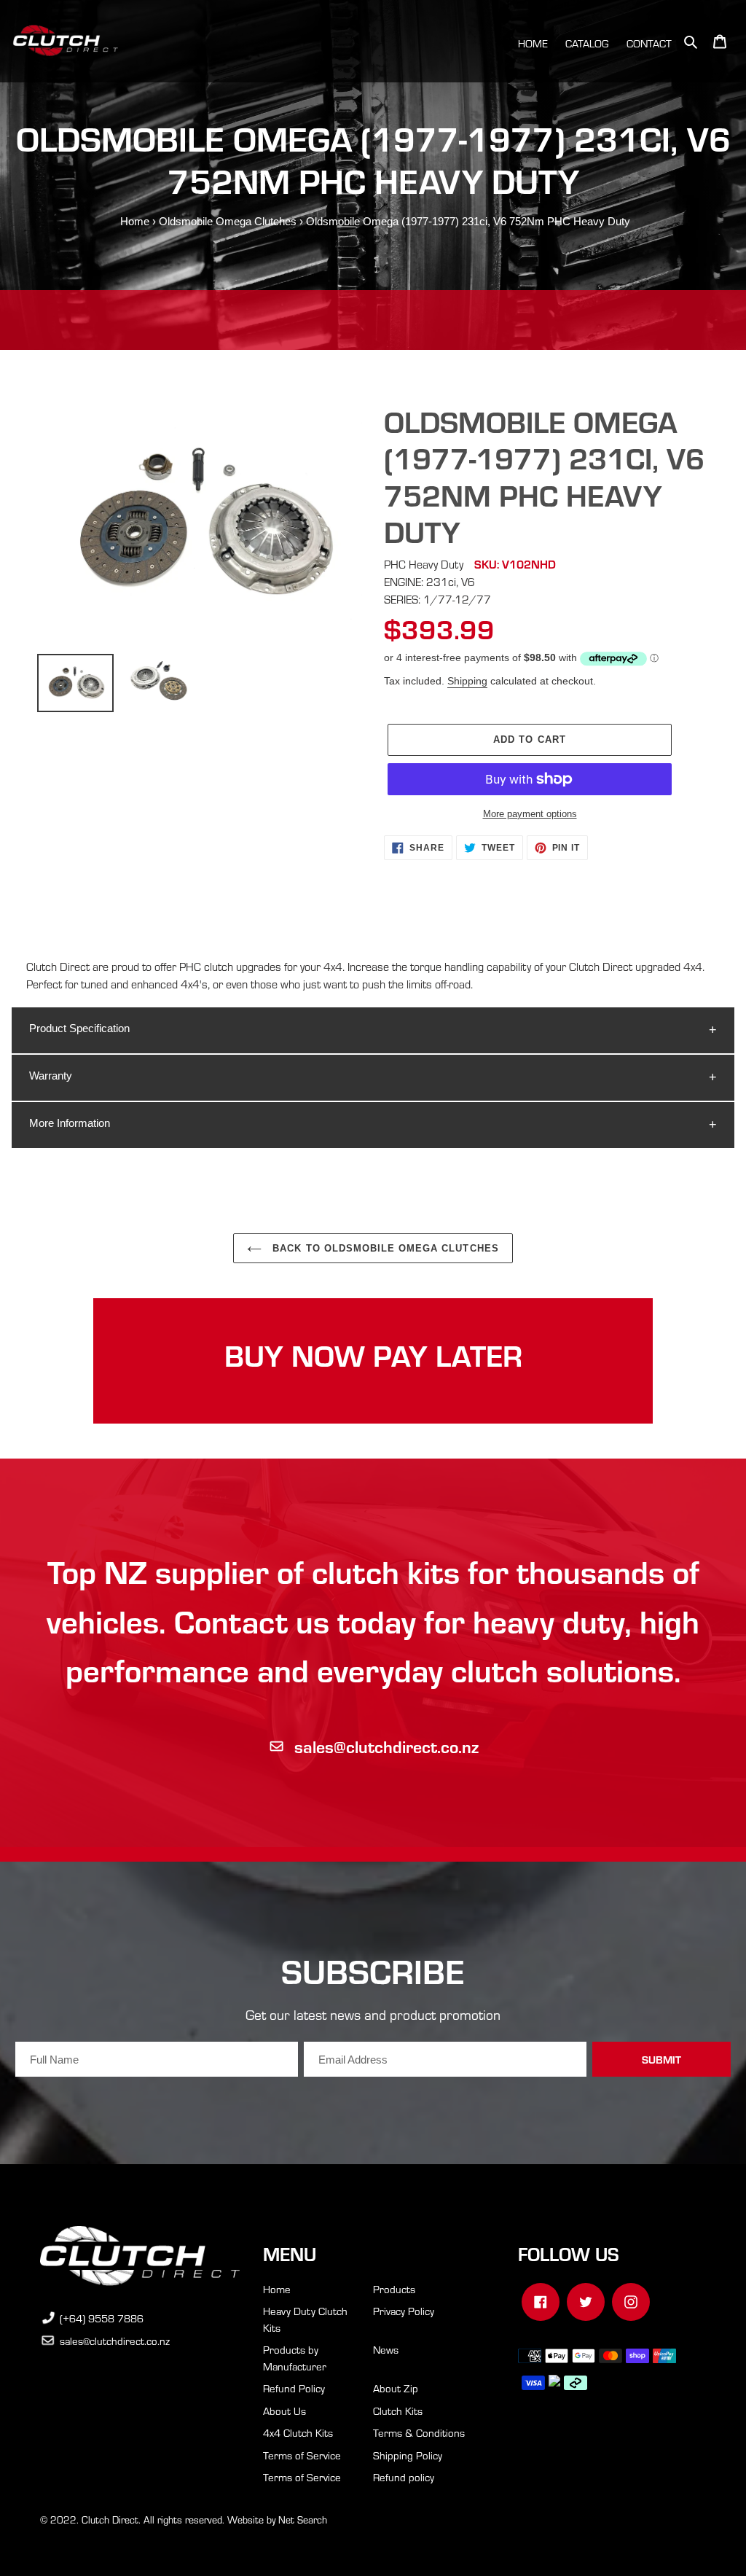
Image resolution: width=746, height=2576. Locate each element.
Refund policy (404, 2477)
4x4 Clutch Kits (298, 2432)
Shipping (467, 681)
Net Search (303, 2520)
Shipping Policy (408, 2455)
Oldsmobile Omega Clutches (228, 221)
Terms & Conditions (419, 2432)
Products (394, 2289)
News (386, 2349)
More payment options (530, 814)
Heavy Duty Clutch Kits (305, 2319)
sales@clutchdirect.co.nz (386, 1746)
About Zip (396, 2388)
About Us (284, 2411)
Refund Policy (294, 2388)
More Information (70, 1123)
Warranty (51, 1076)
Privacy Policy (404, 2311)
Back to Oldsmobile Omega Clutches (384, 1248)
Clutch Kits (398, 2411)
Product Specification (79, 1028)
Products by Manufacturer (295, 2358)
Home (135, 221)
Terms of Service (302, 2455)
